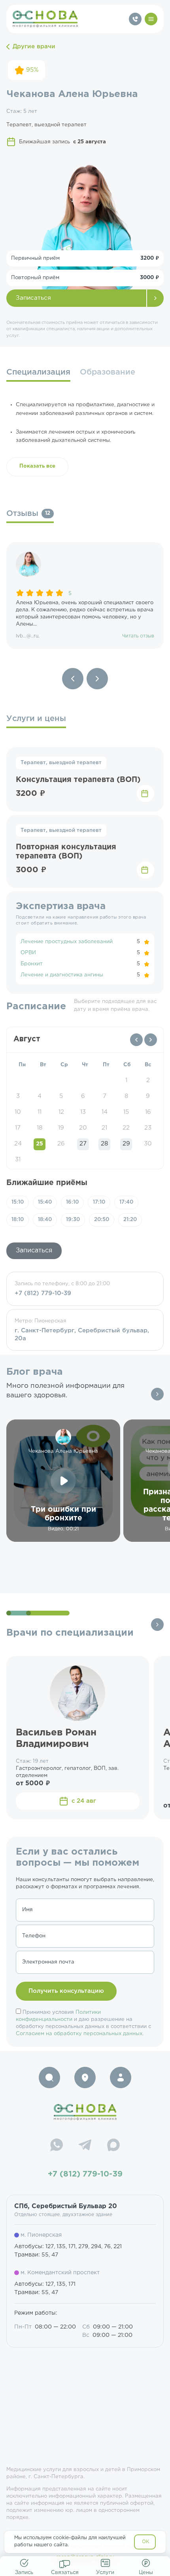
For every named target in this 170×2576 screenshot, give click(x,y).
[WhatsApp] (57, 2146)
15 (126, 1112)
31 (18, 1160)
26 (61, 1144)
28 (104, 1144)
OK (146, 2542)
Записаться (33, 298)
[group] (85, 595)
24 (18, 1144)
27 (83, 1144)
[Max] (113, 2146)
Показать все (37, 466)
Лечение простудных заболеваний (67, 942)
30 (148, 1144)
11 (40, 1112)
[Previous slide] (73, 679)
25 (40, 1144)
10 (18, 1112)
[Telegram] (85, 2146)
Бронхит (32, 964)
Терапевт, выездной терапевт (61, 763)
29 (126, 1144)
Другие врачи (34, 47)
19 (61, 1128)
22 (126, 1128)
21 (104, 1128)
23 (148, 1128)
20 (83, 1128)
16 (148, 1112)
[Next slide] (97, 679)
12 (61, 1112)
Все (157, 1394)
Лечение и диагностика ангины (62, 975)
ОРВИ (28, 953)
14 (105, 1112)
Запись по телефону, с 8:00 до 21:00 (62, 1289)
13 (83, 1112)
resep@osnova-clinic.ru (85, 2557)
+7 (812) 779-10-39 (85, 2174)
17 (18, 1128)
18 (40, 1128)
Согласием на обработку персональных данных (79, 2034)
